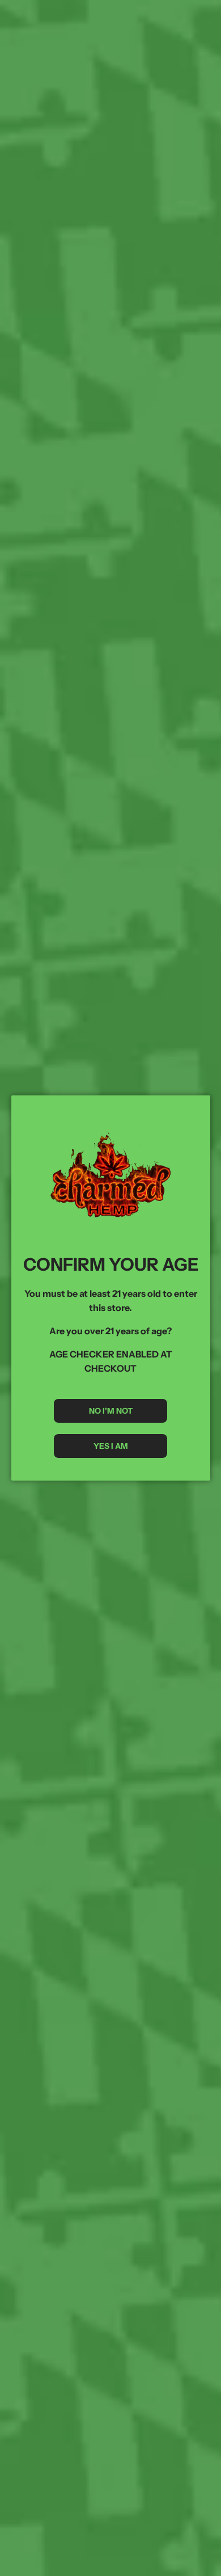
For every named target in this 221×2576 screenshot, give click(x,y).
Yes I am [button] (111, 1446)
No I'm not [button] (111, 1411)
